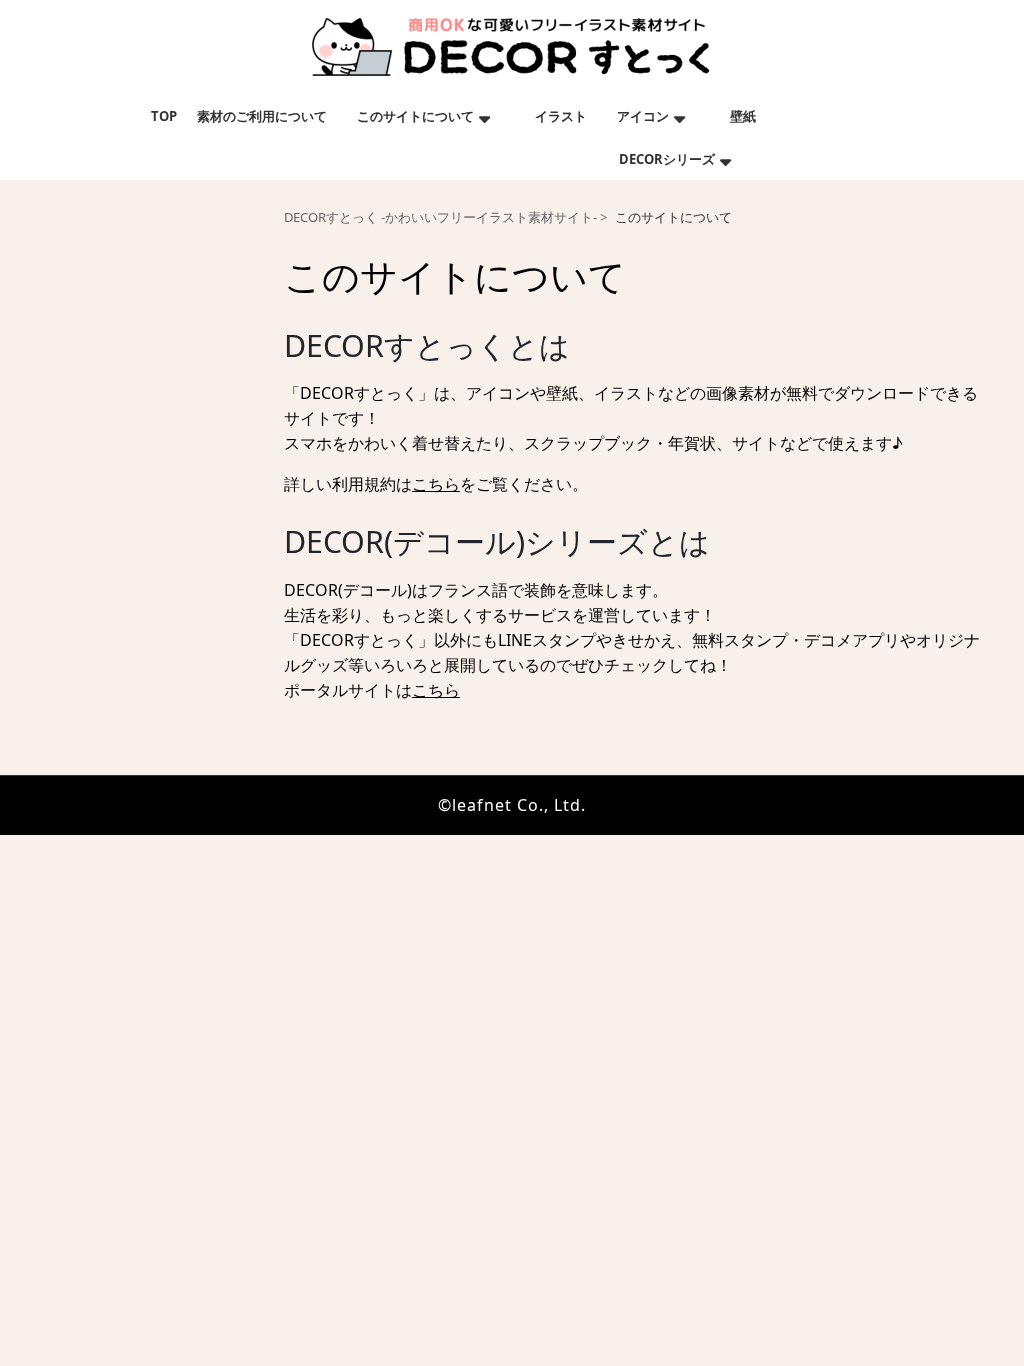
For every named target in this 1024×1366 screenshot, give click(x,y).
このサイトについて (415, 116)
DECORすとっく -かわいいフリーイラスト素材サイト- (440, 217)
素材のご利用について (262, 116)
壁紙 (743, 116)
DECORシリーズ (667, 159)
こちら (436, 484)
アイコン (643, 116)
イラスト (561, 116)
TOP (164, 116)
